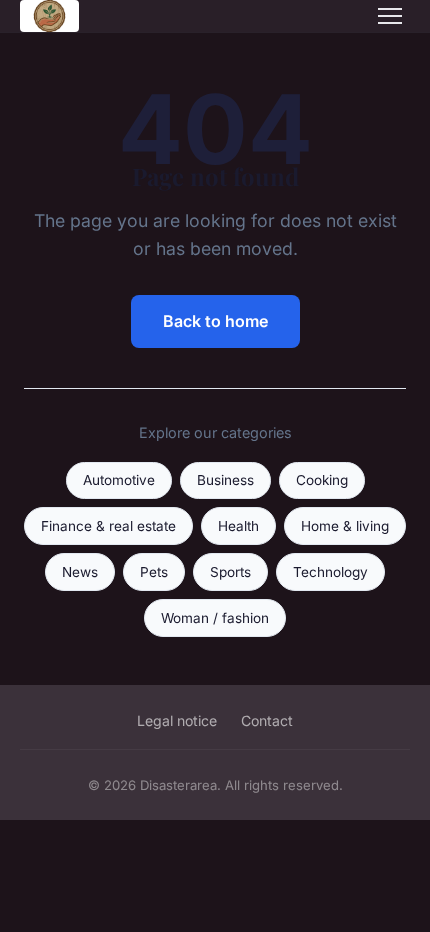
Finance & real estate (108, 526)
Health (238, 526)
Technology (330, 572)
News (80, 572)
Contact (267, 720)
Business (225, 480)
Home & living (345, 526)
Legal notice (177, 720)
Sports (230, 572)
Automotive (119, 480)
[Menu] (390, 16)
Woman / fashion (215, 618)
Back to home (215, 321)
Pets (154, 572)
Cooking (322, 480)
